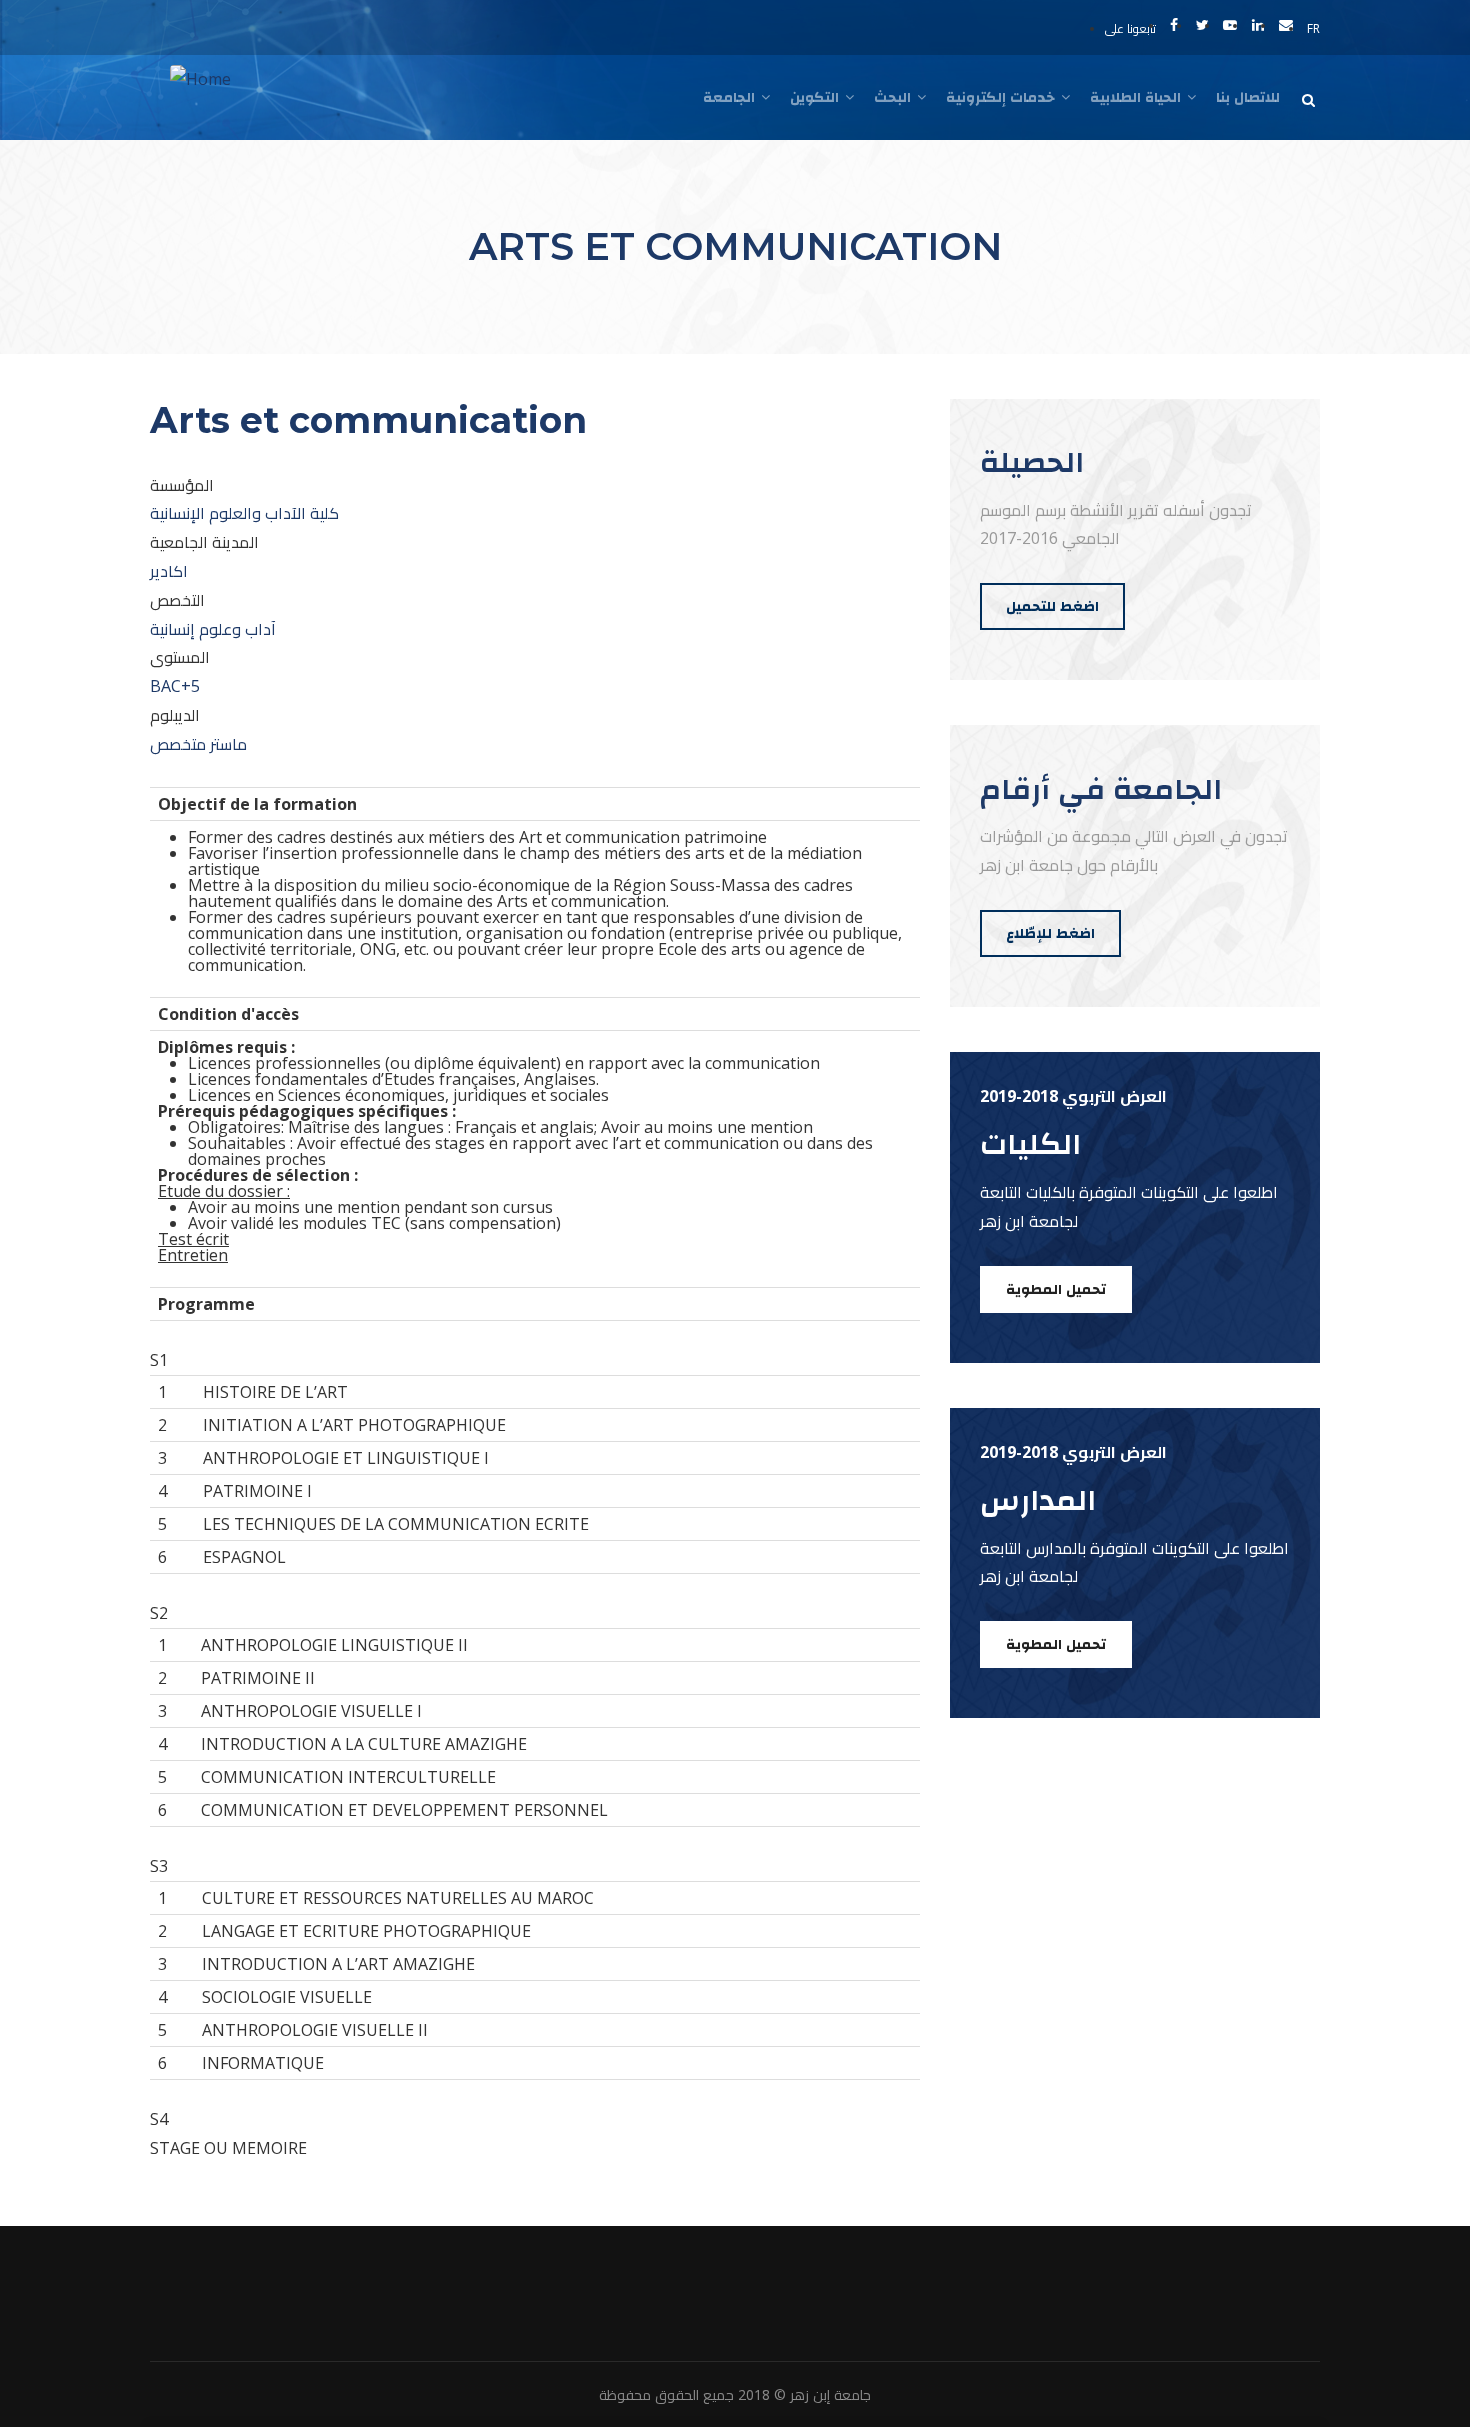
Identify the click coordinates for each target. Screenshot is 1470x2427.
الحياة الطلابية (1137, 97)
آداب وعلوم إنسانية (213, 629)
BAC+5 (175, 686)
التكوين (816, 97)
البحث (894, 97)
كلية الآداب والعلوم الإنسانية (244, 513)
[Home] (200, 79)
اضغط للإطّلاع (1050, 933)
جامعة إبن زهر (830, 2394)
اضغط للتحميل (1052, 606)
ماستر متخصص (198, 744)
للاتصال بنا (1248, 97)
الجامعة (731, 97)
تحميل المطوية (1056, 1289)
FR (1313, 28)
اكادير (169, 571)
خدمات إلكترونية (1002, 97)
